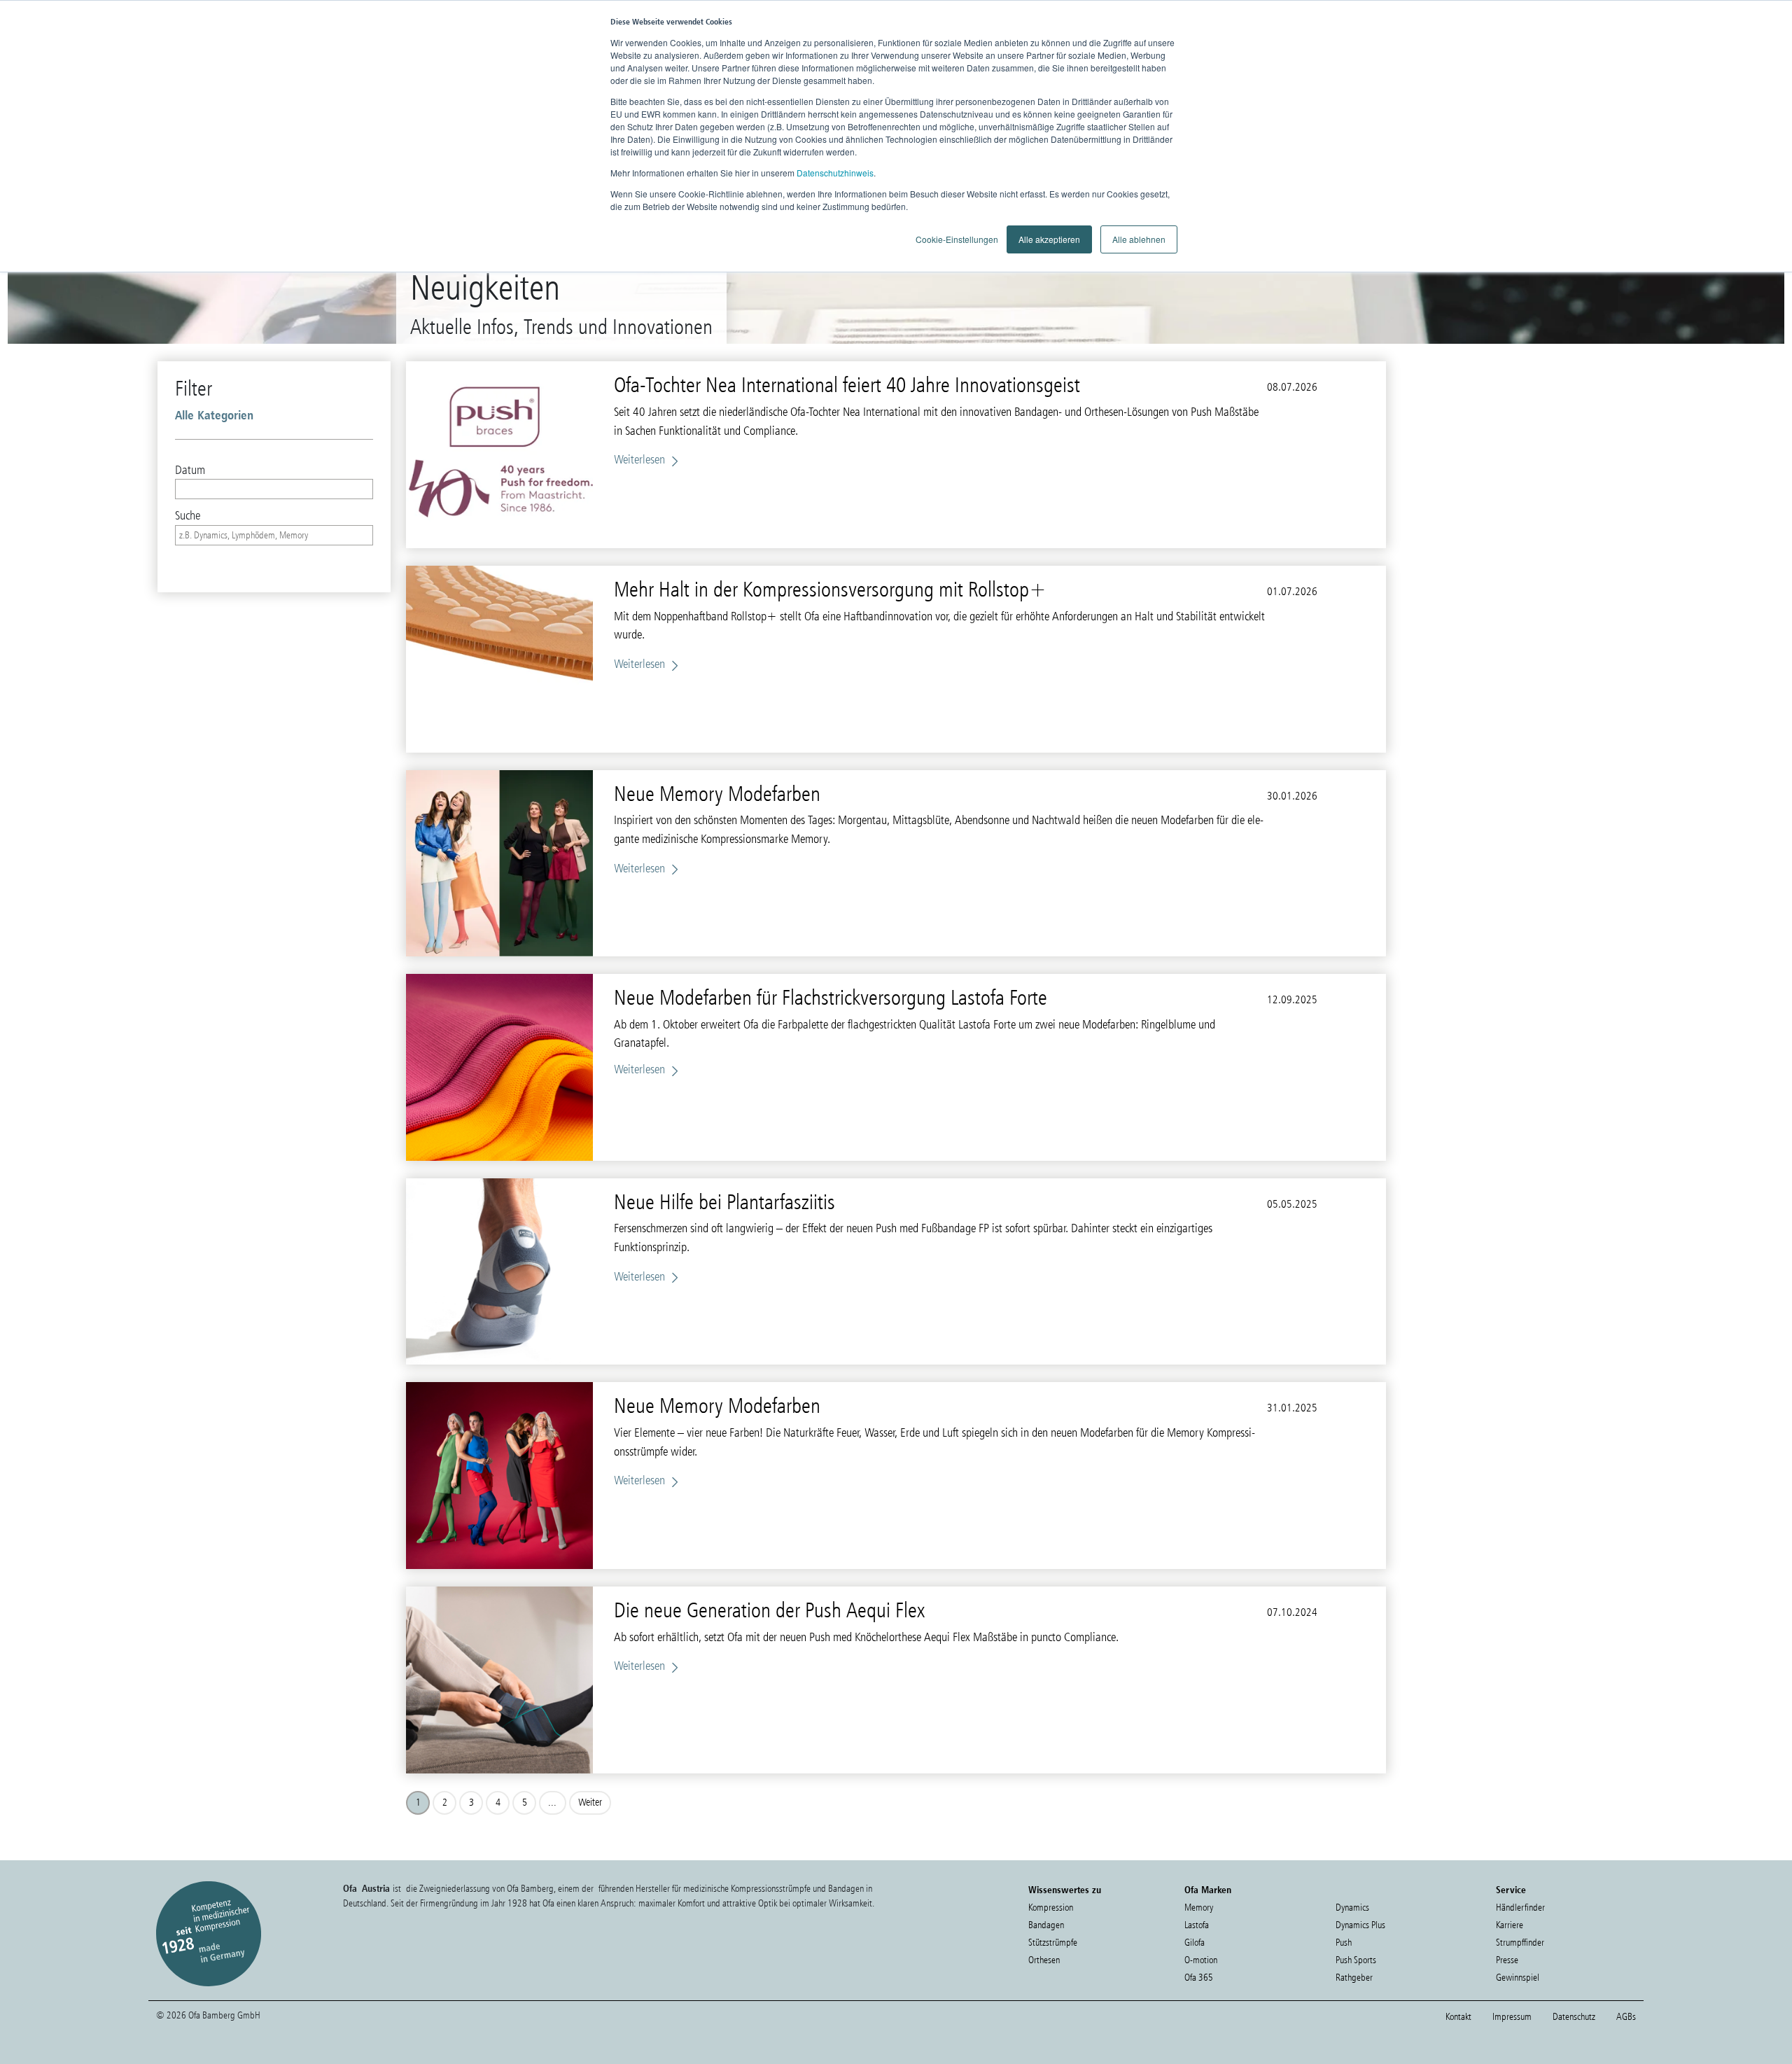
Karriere (1510, 1925)
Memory (1199, 1908)
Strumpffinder (1520, 1943)
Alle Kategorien (214, 415)
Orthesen (1044, 1960)
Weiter (590, 1802)
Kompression (1051, 1908)
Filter (194, 388)
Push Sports (1356, 1960)
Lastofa (1197, 1925)
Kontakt (1458, 2017)
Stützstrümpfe (1053, 1943)
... (552, 1802)
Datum (190, 470)
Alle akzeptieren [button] (1049, 239)
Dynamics (1352, 1908)
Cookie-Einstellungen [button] (957, 239)
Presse (1507, 1960)
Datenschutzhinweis (835, 173)
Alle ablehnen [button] (1139, 239)
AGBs (1626, 2017)
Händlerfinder (1520, 1908)
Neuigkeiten (485, 287)
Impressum (1512, 2017)
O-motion (1201, 1960)
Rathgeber (1354, 1978)
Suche (188, 515)
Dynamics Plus (1360, 1925)
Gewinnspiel (1518, 1978)
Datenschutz (1574, 2017)
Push (1344, 1943)
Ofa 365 (1199, 1978)
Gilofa (1195, 1943)
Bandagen (1046, 1925)
